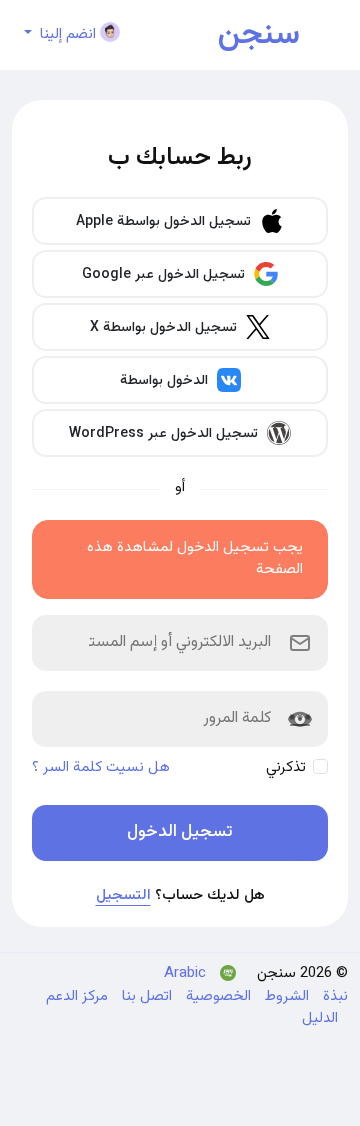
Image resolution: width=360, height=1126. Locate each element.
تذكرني (286, 767)
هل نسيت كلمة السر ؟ (101, 768)
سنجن (259, 35)
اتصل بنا (145, 996)
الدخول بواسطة (166, 381)
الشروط (285, 996)
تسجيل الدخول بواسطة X (165, 328)
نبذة (333, 996)
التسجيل (123, 895)
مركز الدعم (77, 996)
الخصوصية (216, 996)
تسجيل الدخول (180, 832)
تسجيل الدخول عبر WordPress (165, 434)
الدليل (320, 1018)
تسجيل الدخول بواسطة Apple (165, 222)
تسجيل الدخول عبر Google (165, 275)
